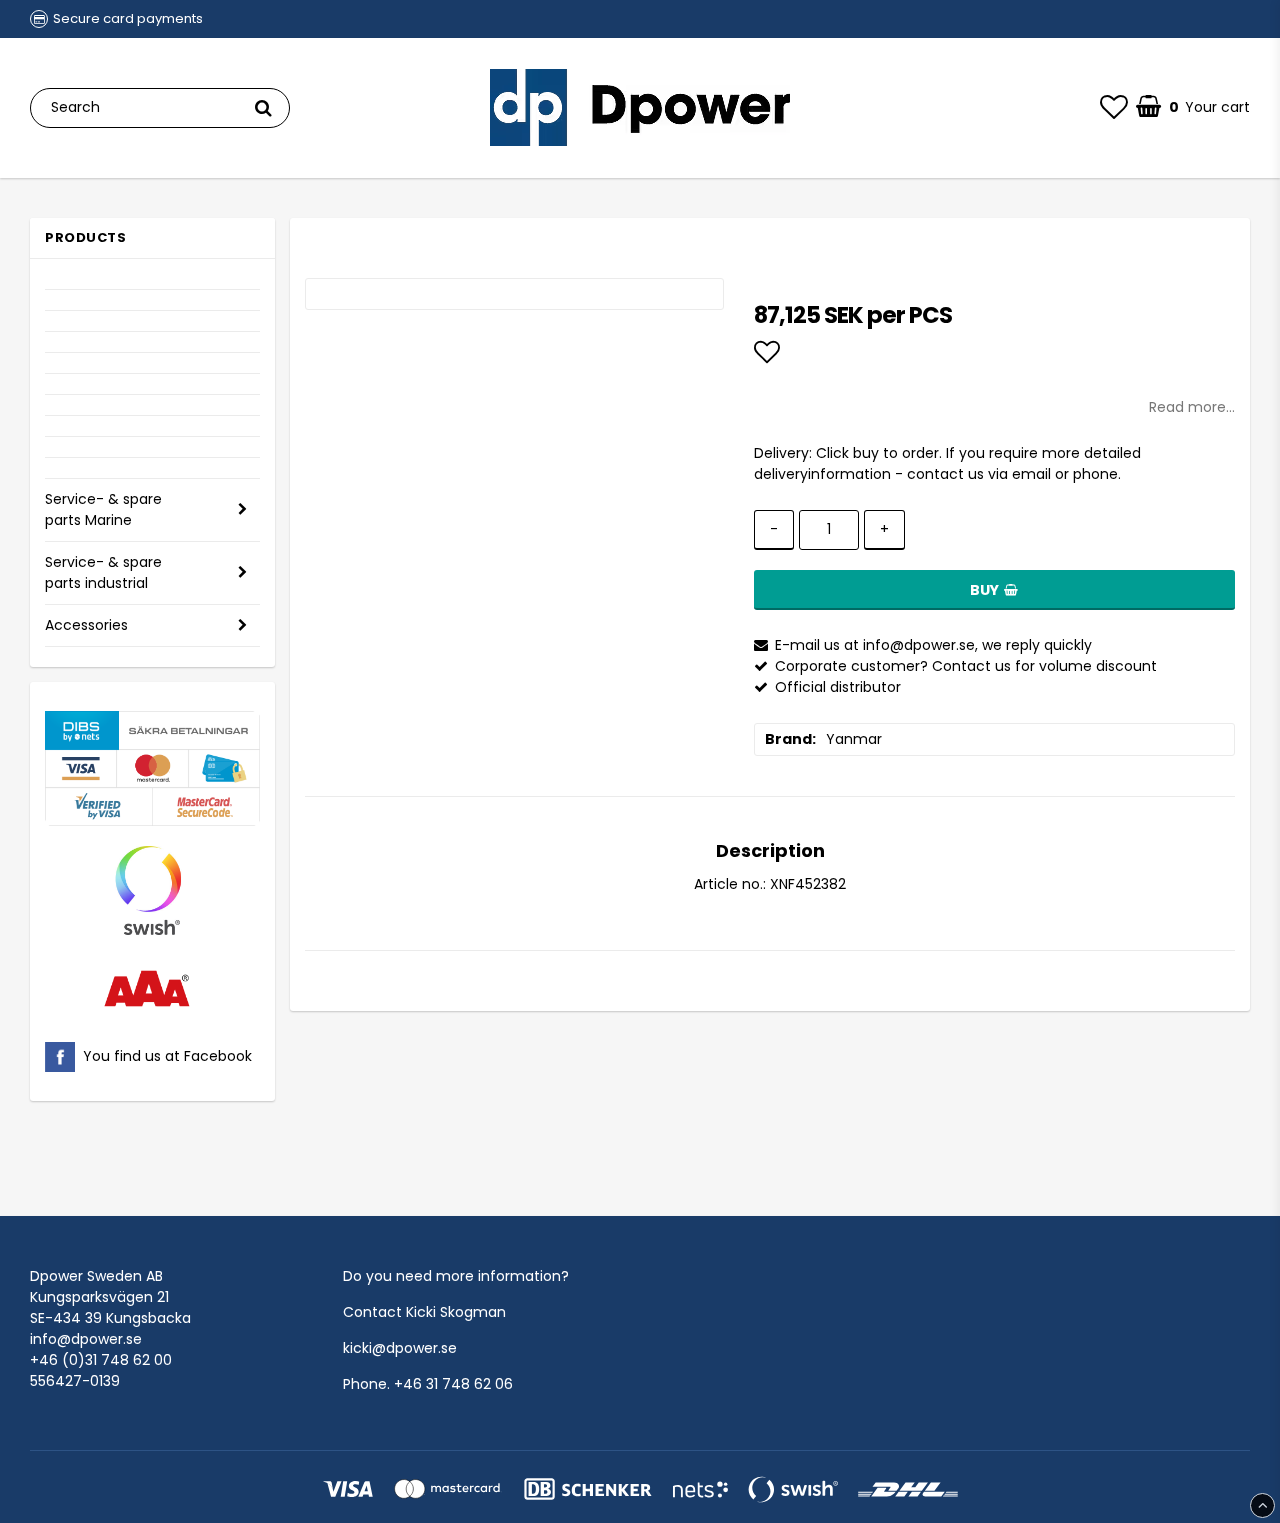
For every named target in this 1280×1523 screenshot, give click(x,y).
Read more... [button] (1192, 407)
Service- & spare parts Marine (103, 509)
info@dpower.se (86, 1339)
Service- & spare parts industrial (103, 572)
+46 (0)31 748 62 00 (101, 1360)
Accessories (86, 625)
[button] (1114, 108)
